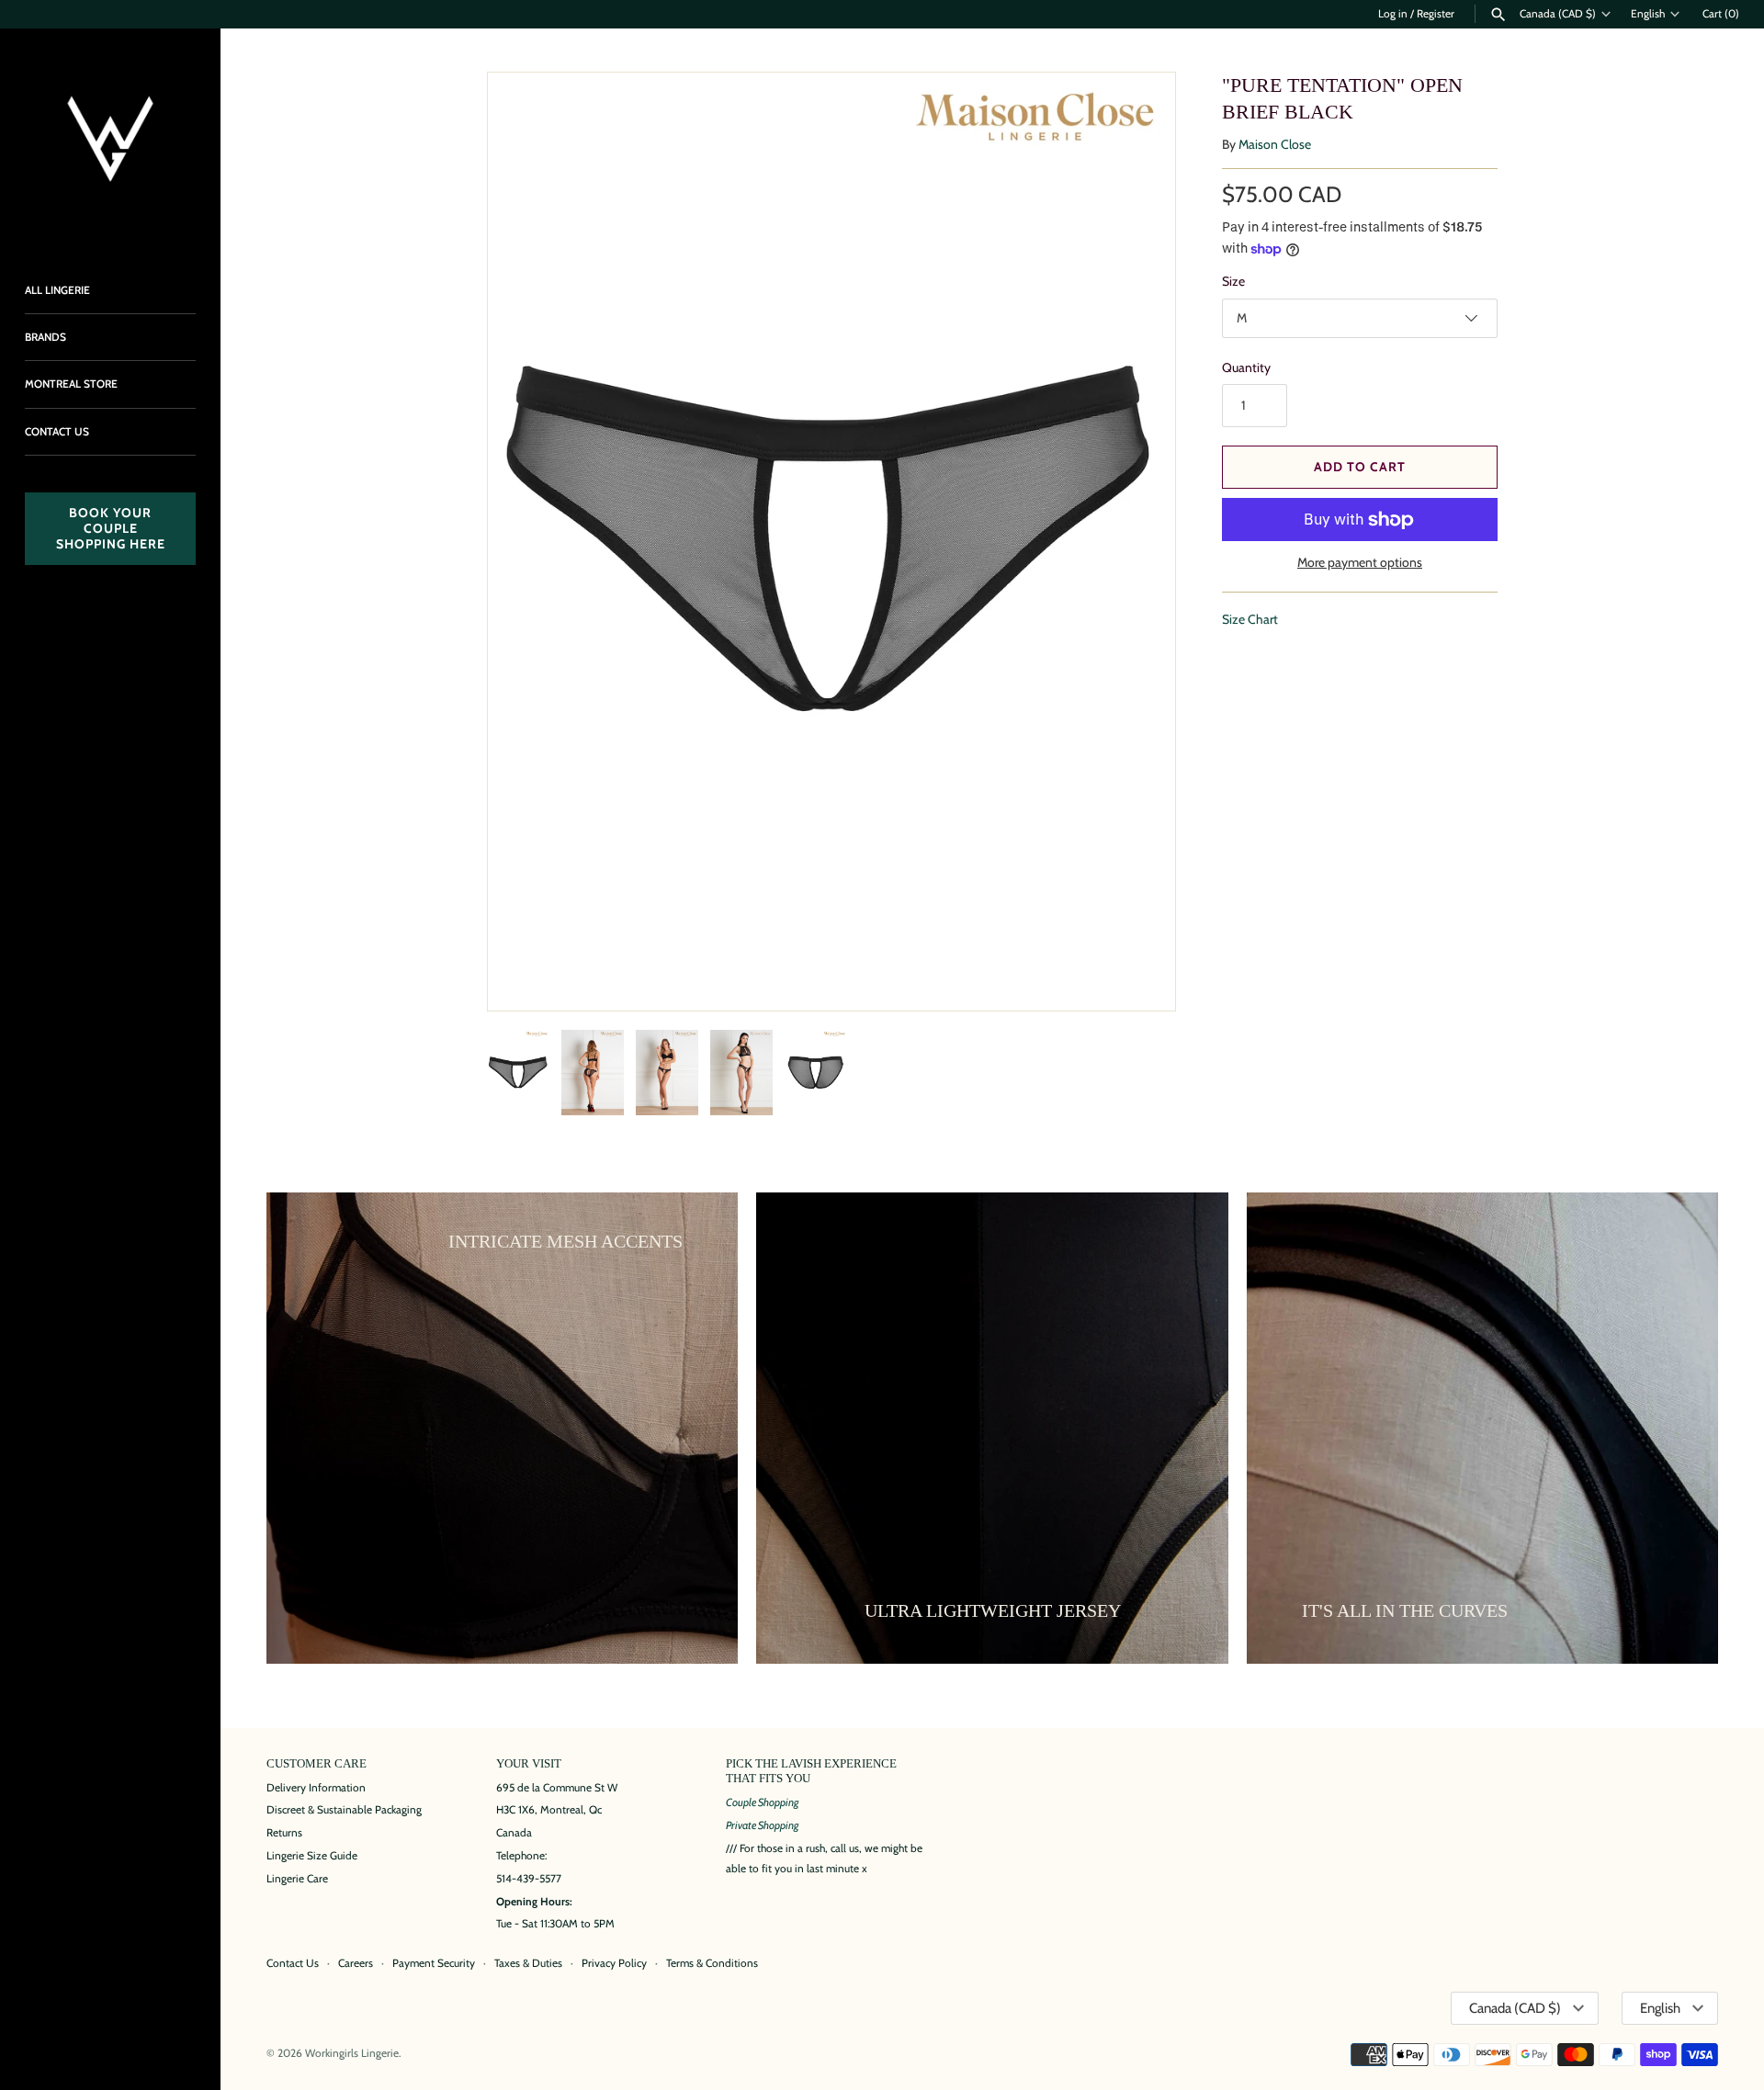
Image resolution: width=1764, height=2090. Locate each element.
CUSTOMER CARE (317, 1764)
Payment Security (434, 1963)
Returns (284, 1833)
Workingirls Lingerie (352, 2053)
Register (1436, 14)
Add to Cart (1360, 467)
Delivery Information (316, 1788)
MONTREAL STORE (71, 384)
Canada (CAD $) (1558, 14)
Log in (1393, 14)
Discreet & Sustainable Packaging (344, 1810)
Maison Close (1275, 144)
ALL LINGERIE (57, 290)
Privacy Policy (614, 1963)
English (1648, 14)
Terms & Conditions (712, 1963)
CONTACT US (57, 432)
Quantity (1246, 367)
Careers (356, 1963)
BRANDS (45, 337)
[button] (1136, 542)
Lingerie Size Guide (312, 1856)
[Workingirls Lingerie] (110, 139)
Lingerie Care (297, 1879)
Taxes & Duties (528, 1963)
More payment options (1360, 562)
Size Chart (1250, 619)
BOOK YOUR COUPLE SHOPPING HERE (111, 528)
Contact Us (293, 1963)
